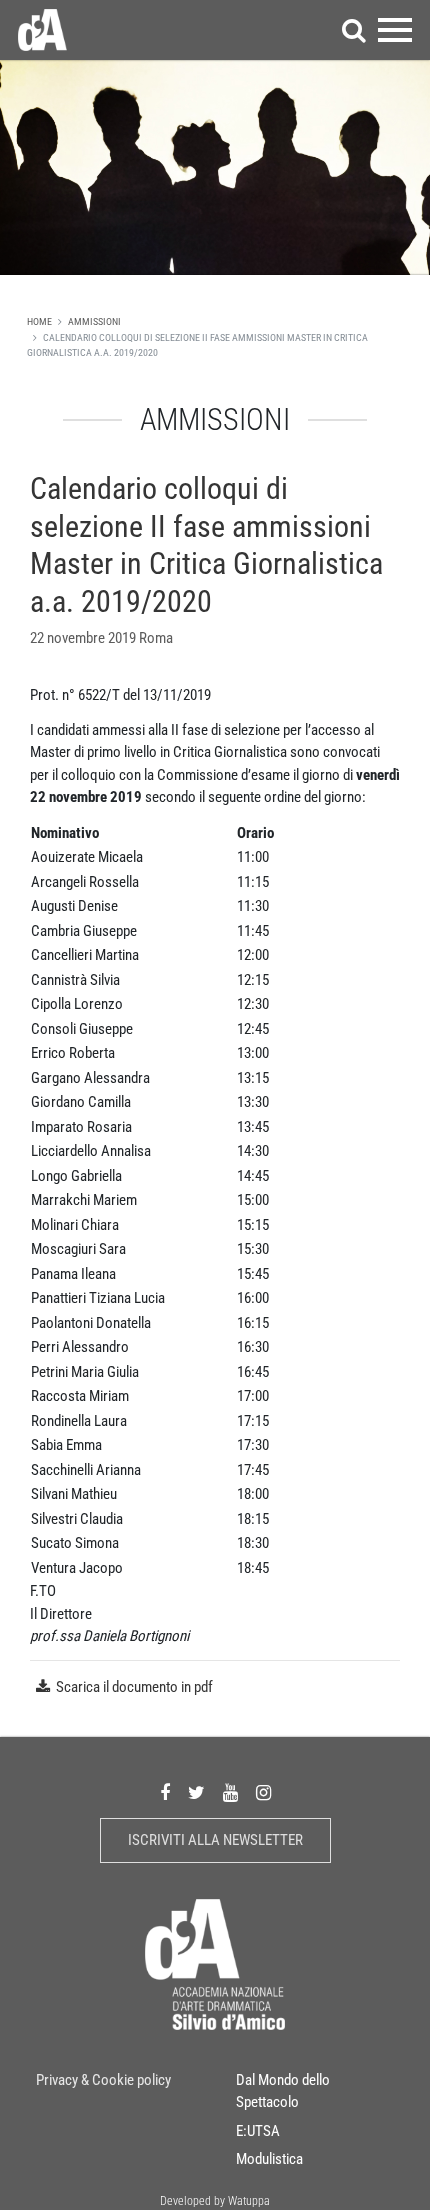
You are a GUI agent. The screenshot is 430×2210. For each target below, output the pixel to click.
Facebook (165, 1792)
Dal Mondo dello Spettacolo (283, 2091)
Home (39, 321)
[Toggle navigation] (395, 30)
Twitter (196, 1792)
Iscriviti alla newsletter (215, 1840)
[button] (354, 30)
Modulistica (269, 2159)
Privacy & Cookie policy (103, 2080)
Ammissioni (94, 321)
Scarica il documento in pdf (134, 1687)
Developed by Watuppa (215, 2201)
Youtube (230, 1792)
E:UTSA (258, 2131)
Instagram (263, 1792)
